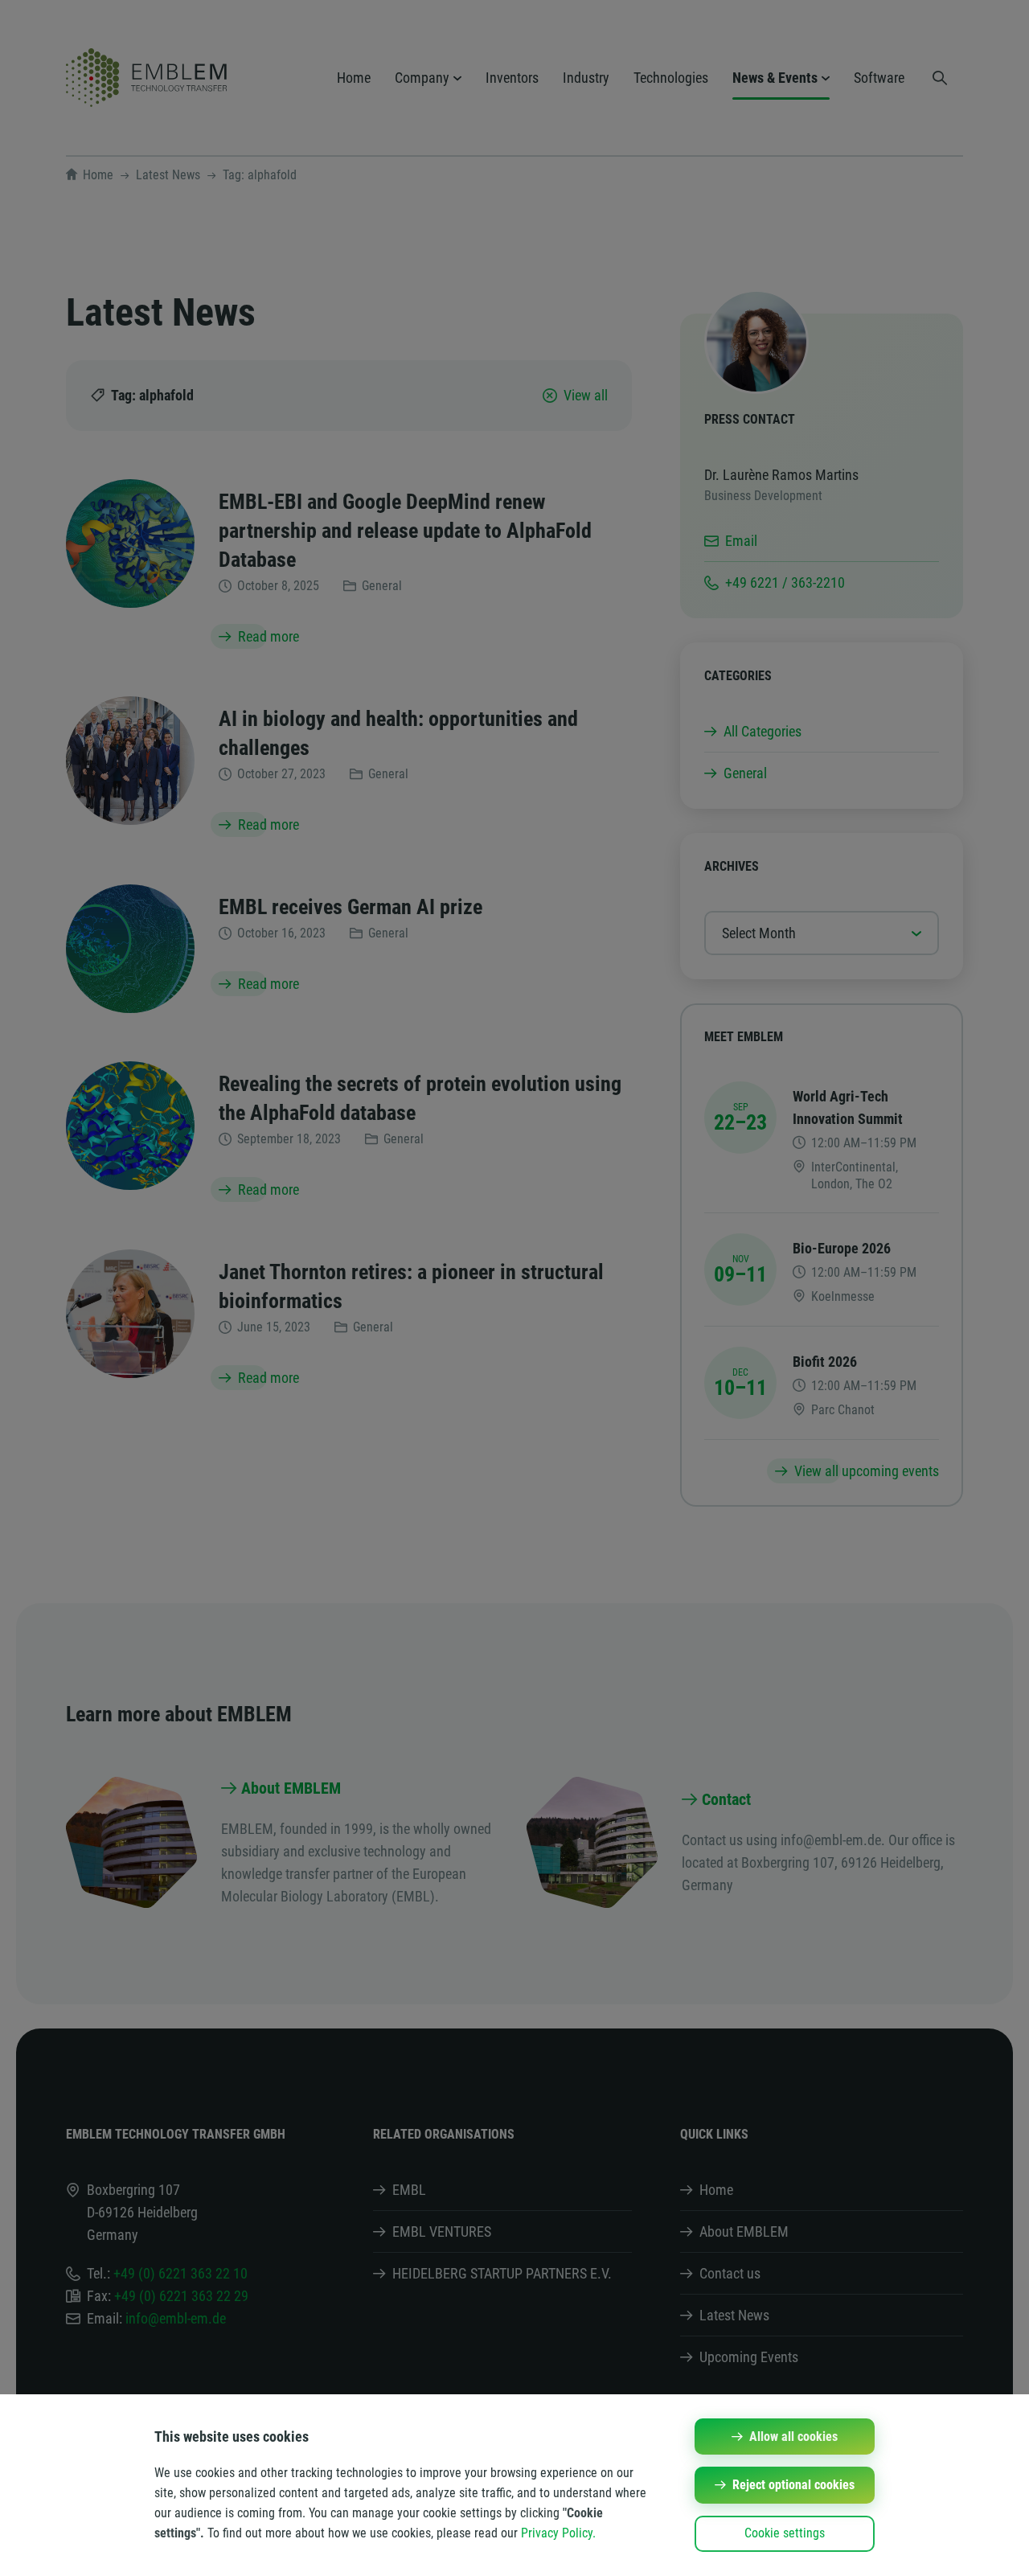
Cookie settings (785, 2533)
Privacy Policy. (558, 2533)
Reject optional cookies (793, 2485)
